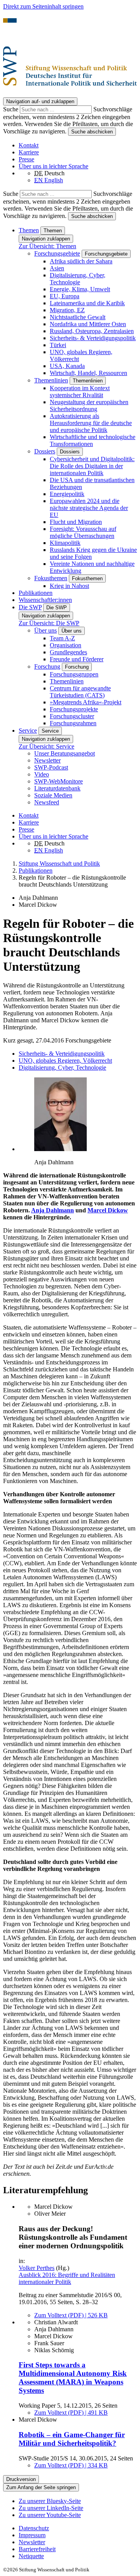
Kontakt (29, 145)
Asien (57, 268)
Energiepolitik (67, 494)
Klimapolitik (65, 543)
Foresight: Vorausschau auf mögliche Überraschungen (83, 532)
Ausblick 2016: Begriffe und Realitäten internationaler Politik (67, 2278)
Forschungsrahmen (73, 723)
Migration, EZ (67, 310)
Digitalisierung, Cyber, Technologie (78, 279)
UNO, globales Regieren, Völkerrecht (65, 1061)
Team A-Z (62, 638)
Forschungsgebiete (57, 253)
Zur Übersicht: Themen (47, 246)
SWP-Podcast (51, 767)
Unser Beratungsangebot (65, 753)
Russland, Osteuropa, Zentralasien (92, 331)
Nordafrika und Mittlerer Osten (88, 324)
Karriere (29, 152)
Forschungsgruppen (74, 674)
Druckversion (21, 2479)
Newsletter (47, 760)
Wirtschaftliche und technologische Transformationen (93, 440)
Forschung (47, 666)
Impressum (32, 2535)
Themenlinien (51, 380)
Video (42, 774)
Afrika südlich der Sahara (81, 261)
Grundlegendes (68, 652)
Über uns (45, 630)
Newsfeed (47, 802)
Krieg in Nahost (69, 586)
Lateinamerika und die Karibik (87, 303)
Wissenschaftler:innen (45, 600)
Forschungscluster (72, 716)
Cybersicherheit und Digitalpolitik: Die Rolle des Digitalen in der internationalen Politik (92, 466)
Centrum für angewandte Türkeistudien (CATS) (80, 692)
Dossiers (45, 451)
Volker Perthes (37, 2268)
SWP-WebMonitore (59, 781)
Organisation (66, 645)
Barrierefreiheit (37, 2549)
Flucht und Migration (76, 522)
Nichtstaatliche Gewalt (78, 317)
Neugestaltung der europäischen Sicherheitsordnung (89, 405)
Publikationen (36, 593)
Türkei (58, 345)
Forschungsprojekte (74, 709)
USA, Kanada (67, 366)
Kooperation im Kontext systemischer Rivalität (80, 392)
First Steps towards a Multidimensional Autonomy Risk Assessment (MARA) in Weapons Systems (73, 2378)
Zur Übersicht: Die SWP (49, 623)
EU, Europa (65, 296)
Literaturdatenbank (57, 788)
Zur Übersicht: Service (46, 746)
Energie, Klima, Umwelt (80, 289)
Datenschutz (34, 2528)
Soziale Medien (53, 795)
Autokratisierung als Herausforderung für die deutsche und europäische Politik (91, 423)
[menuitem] (78, 2528)
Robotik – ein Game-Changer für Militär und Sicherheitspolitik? (72, 2439)
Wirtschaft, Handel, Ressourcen (88, 373)
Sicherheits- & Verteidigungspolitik (93, 338)
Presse (26, 159)
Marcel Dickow (108, 1210)
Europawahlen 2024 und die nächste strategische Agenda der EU (89, 508)
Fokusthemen (51, 578)
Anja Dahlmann (52, 1210)
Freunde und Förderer (77, 659)
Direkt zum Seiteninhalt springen (43, 6)
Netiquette (31, 2556)
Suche (11, 109)
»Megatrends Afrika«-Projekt (86, 702)
